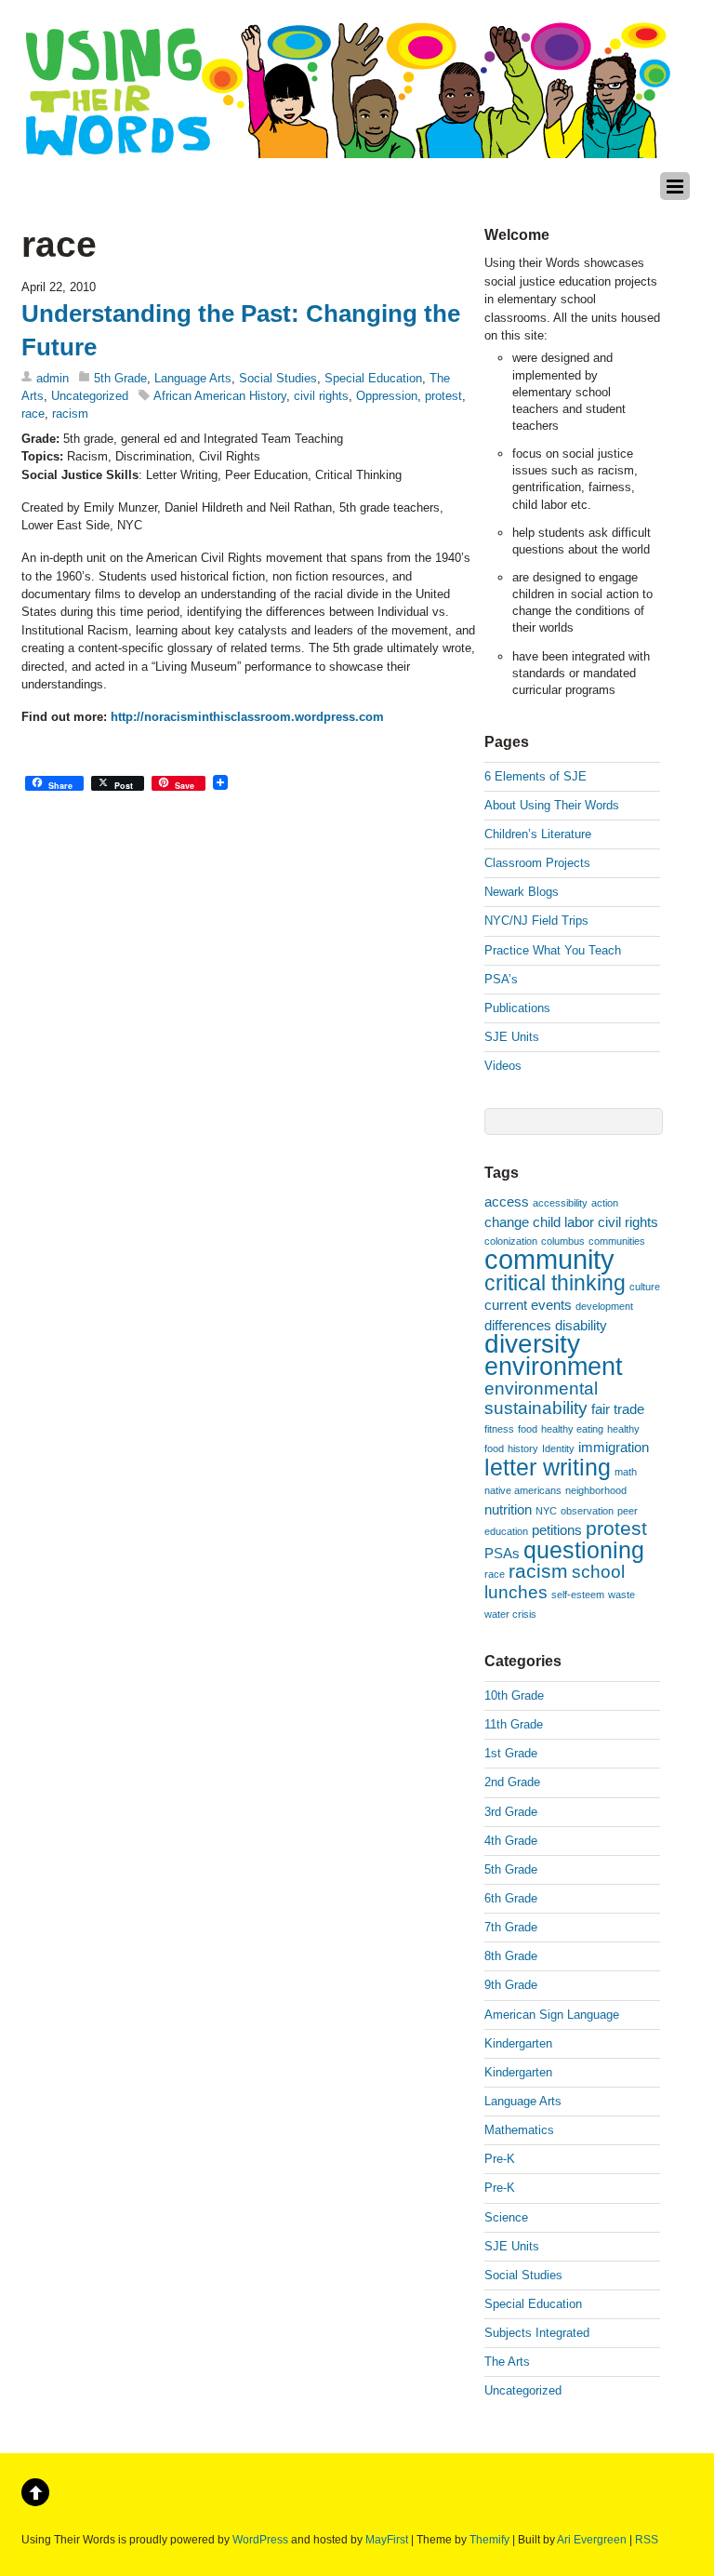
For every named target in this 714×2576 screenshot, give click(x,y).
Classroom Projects (537, 863)
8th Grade (511, 1956)
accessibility (560, 1203)
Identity (558, 1448)
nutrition (508, 1509)
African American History (220, 396)
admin (53, 378)
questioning (584, 1550)
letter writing (548, 1467)
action (605, 1203)
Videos (503, 1066)
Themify (489, 2539)
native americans (523, 1490)
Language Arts (193, 378)
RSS (647, 2539)
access (507, 1201)
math (626, 1472)
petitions (557, 1530)
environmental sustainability (541, 1398)
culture (645, 1287)
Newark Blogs (522, 892)
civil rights (321, 396)
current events (528, 1305)
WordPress (260, 2539)
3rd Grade (511, 1812)
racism (70, 414)
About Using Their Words (552, 805)
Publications (517, 1008)
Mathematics (519, 2130)
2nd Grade (512, 1782)
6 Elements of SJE (535, 776)
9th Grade (511, 1985)
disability (581, 1325)
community (549, 1259)
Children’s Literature (538, 834)
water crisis (510, 1614)
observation (587, 1511)
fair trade (618, 1409)
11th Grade (514, 1724)
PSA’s (501, 979)
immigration (614, 1447)
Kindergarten (518, 2043)
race (33, 414)
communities (617, 1241)
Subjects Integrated (537, 2333)
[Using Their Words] (347, 148)
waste (621, 1595)
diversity (532, 1344)
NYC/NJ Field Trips (536, 921)
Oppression (387, 396)
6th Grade (511, 1898)
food (528, 1429)
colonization (511, 1241)
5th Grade (120, 378)
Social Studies (278, 378)
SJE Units (512, 1037)
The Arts (507, 2362)
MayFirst (387, 2539)
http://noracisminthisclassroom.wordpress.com (247, 717)
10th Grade (514, 1695)
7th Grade (511, 1927)
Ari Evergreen (592, 2539)
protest (443, 396)
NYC (546, 1511)
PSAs (502, 1553)
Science (506, 2217)
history (523, 1448)
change (507, 1222)
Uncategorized (90, 396)
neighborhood (596, 1490)
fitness (499, 1429)
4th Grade (511, 1841)
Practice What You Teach (553, 950)
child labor (563, 1222)
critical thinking (555, 1283)
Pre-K (500, 2159)
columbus (563, 1241)
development (604, 1306)
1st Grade (511, 1753)
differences (518, 1325)
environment (554, 1367)
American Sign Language (552, 2015)
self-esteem (578, 1595)
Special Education (373, 378)
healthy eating (572, 1429)
